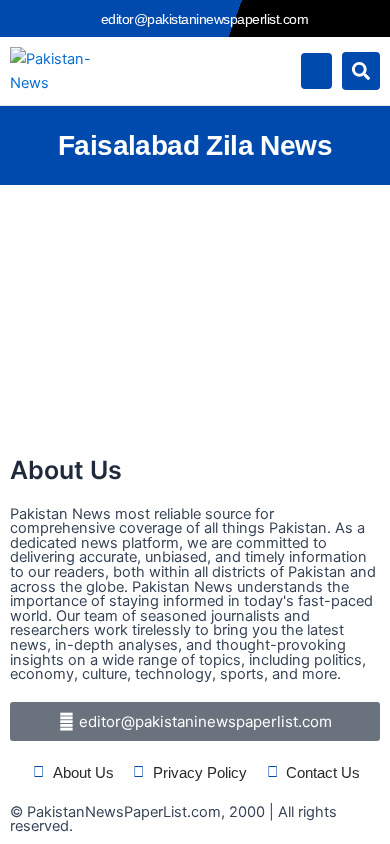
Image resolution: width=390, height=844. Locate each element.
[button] (316, 71)
